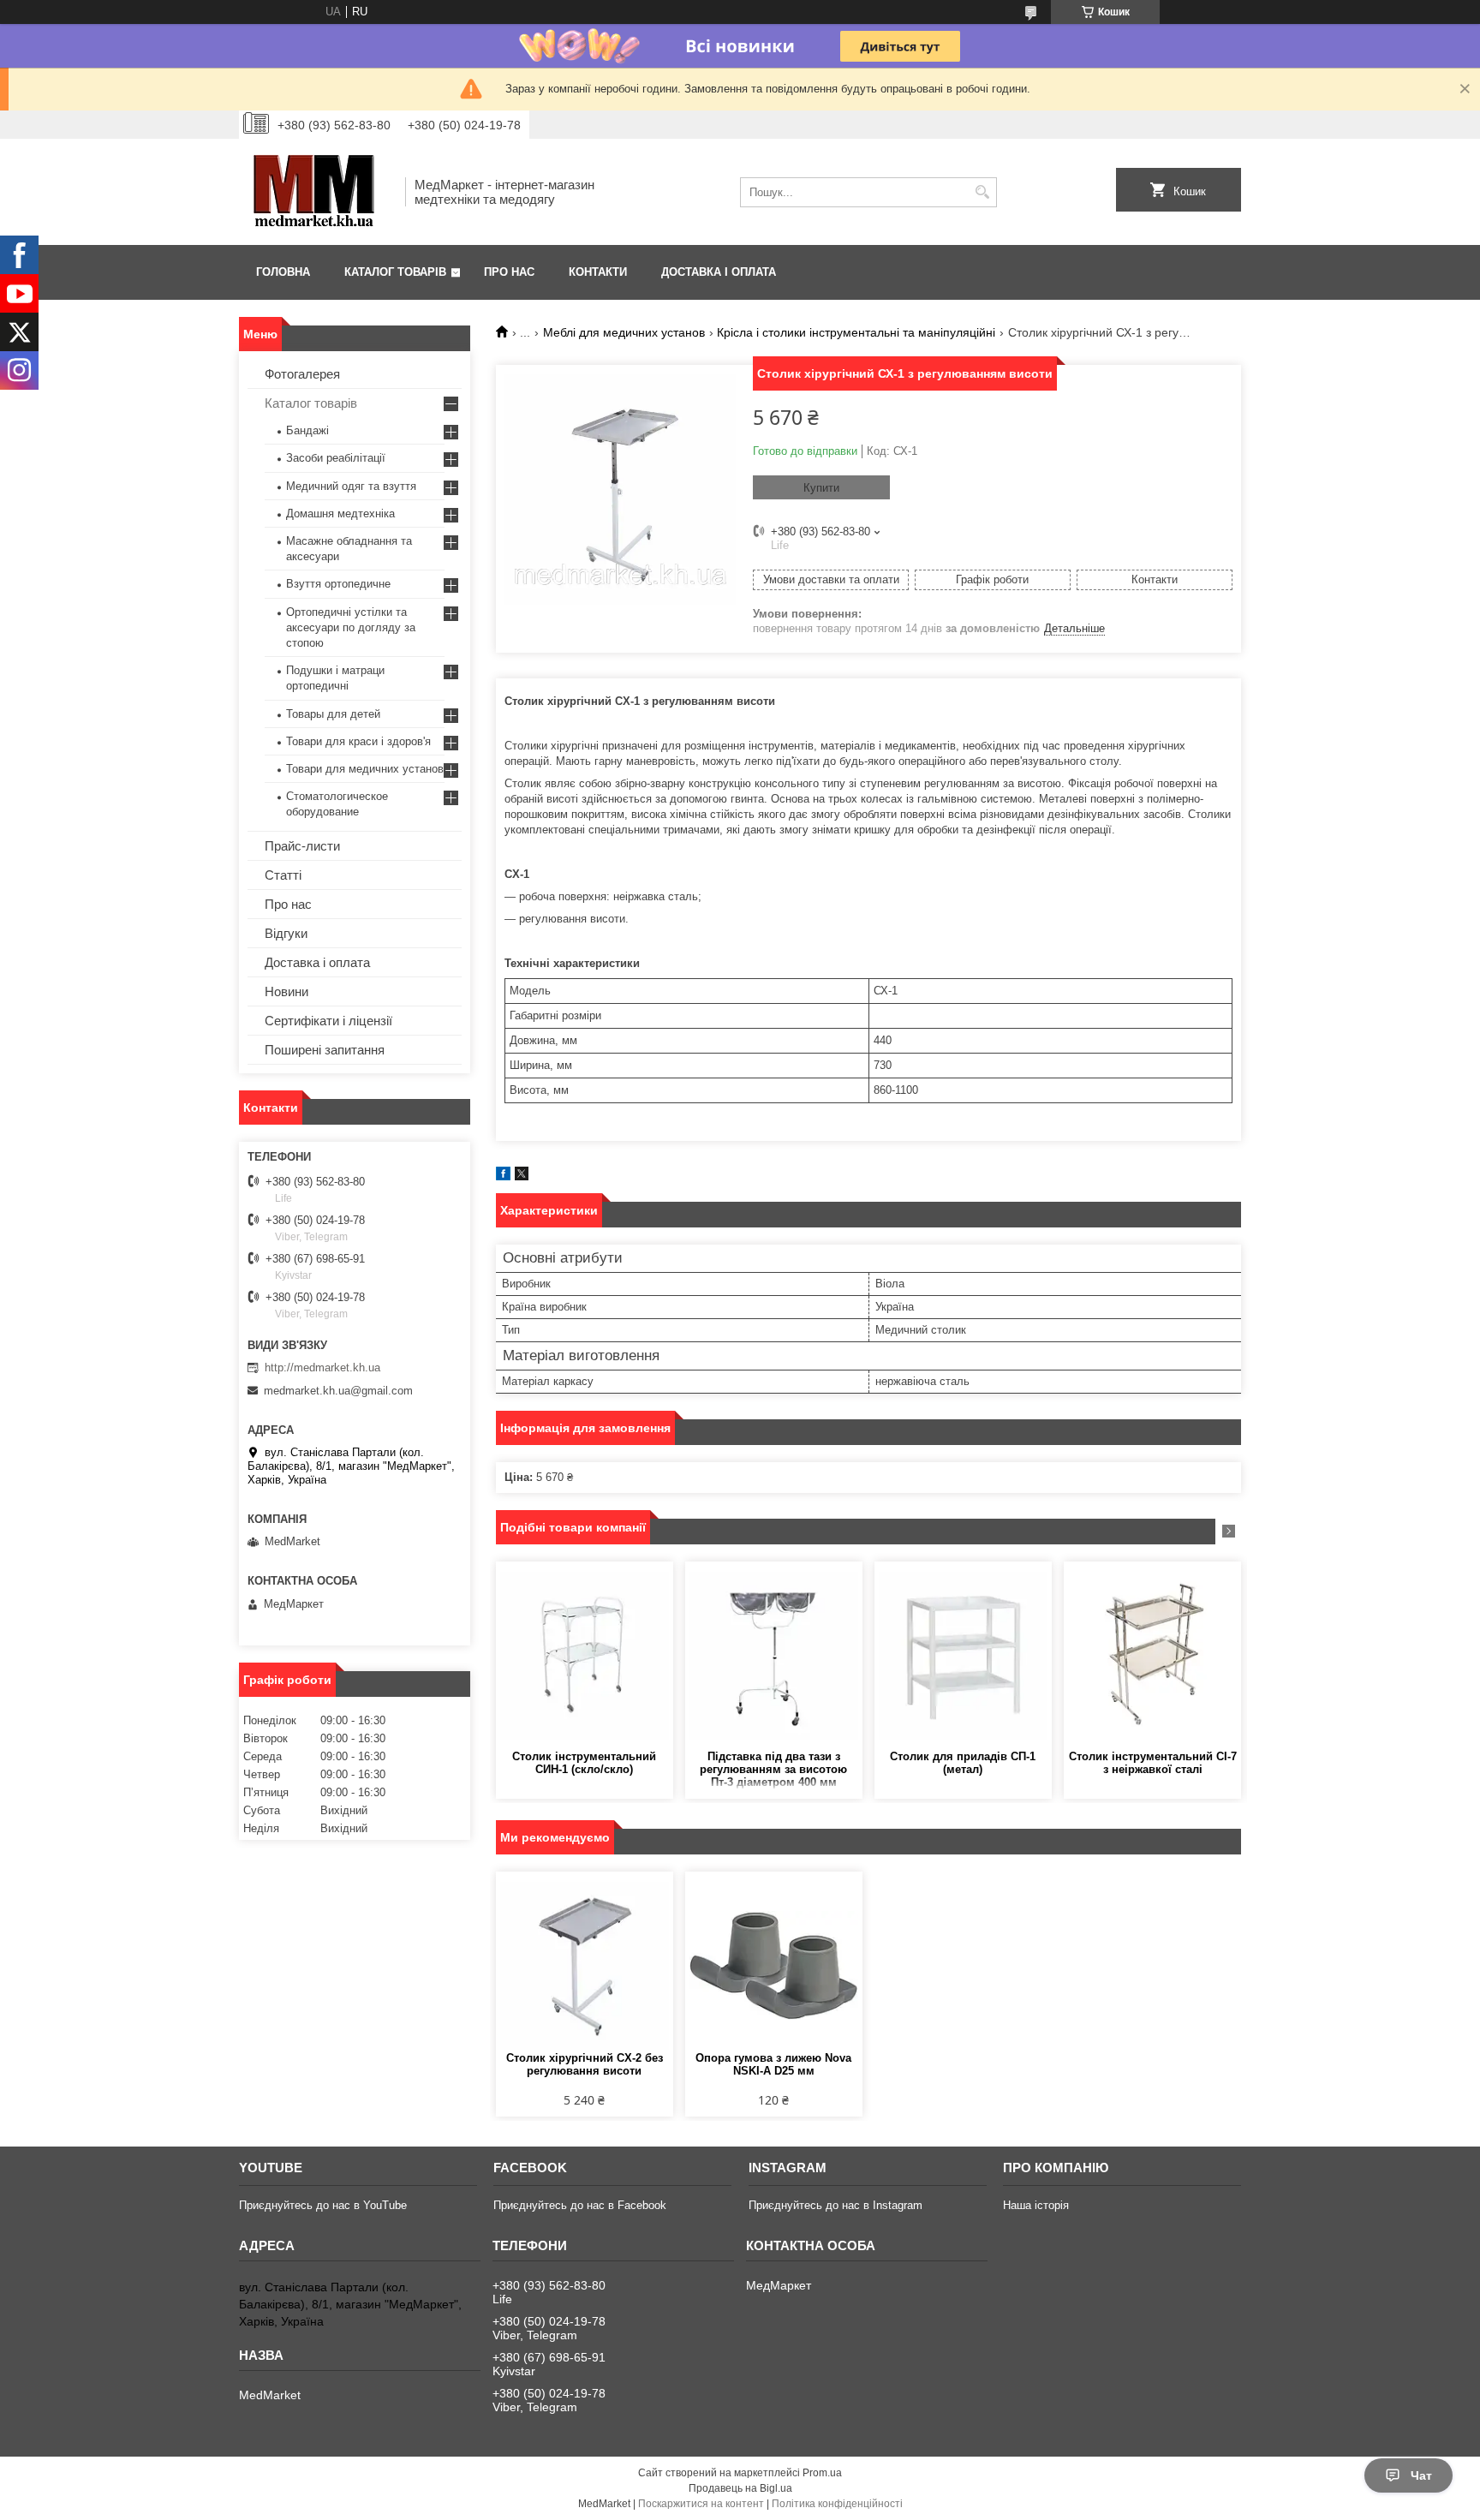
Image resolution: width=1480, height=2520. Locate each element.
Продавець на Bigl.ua (740, 2488)
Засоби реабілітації (336, 458)
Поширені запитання (325, 1050)
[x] (522, 1176)
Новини (286, 991)
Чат (1421, 2475)
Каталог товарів (395, 272)
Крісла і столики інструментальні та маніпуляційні (856, 332)
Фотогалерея (302, 374)
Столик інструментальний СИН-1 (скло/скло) (584, 1763)
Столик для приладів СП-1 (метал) (963, 1763)
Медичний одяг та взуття (351, 486)
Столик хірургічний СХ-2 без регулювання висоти (585, 2064)
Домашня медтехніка (340, 514)
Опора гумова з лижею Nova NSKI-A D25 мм (773, 2064)
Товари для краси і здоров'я (358, 741)
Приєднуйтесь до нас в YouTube (323, 2205)
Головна (283, 272)
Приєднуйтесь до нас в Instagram (835, 2205)
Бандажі (307, 430)
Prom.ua (822, 2473)
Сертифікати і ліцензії (328, 1021)
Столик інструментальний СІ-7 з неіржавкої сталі (1153, 1763)
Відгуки (286, 933)
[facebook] (503, 1176)
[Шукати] (982, 192)
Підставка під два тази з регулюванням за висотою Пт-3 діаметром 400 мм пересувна (773, 1770)
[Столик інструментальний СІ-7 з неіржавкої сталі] (1152, 1656)
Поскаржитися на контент (701, 2504)
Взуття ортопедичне (338, 584)
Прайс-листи (302, 846)
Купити (821, 488)
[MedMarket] (316, 192)
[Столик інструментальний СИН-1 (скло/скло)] (585, 1656)
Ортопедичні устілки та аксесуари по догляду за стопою (351, 627)
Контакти (598, 272)
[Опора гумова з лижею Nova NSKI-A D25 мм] (774, 1966)
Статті (283, 875)
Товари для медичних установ (365, 769)
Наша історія (1036, 2205)
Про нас (509, 272)
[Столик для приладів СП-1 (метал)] (963, 1656)
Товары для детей (333, 714)
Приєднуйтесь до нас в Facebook (580, 2205)
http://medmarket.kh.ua (322, 1367)
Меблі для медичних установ (624, 332)
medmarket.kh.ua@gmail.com (338, 1391)
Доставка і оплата (719, 272)
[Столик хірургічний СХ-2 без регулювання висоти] (585, 1966)
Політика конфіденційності (837, 2504)
